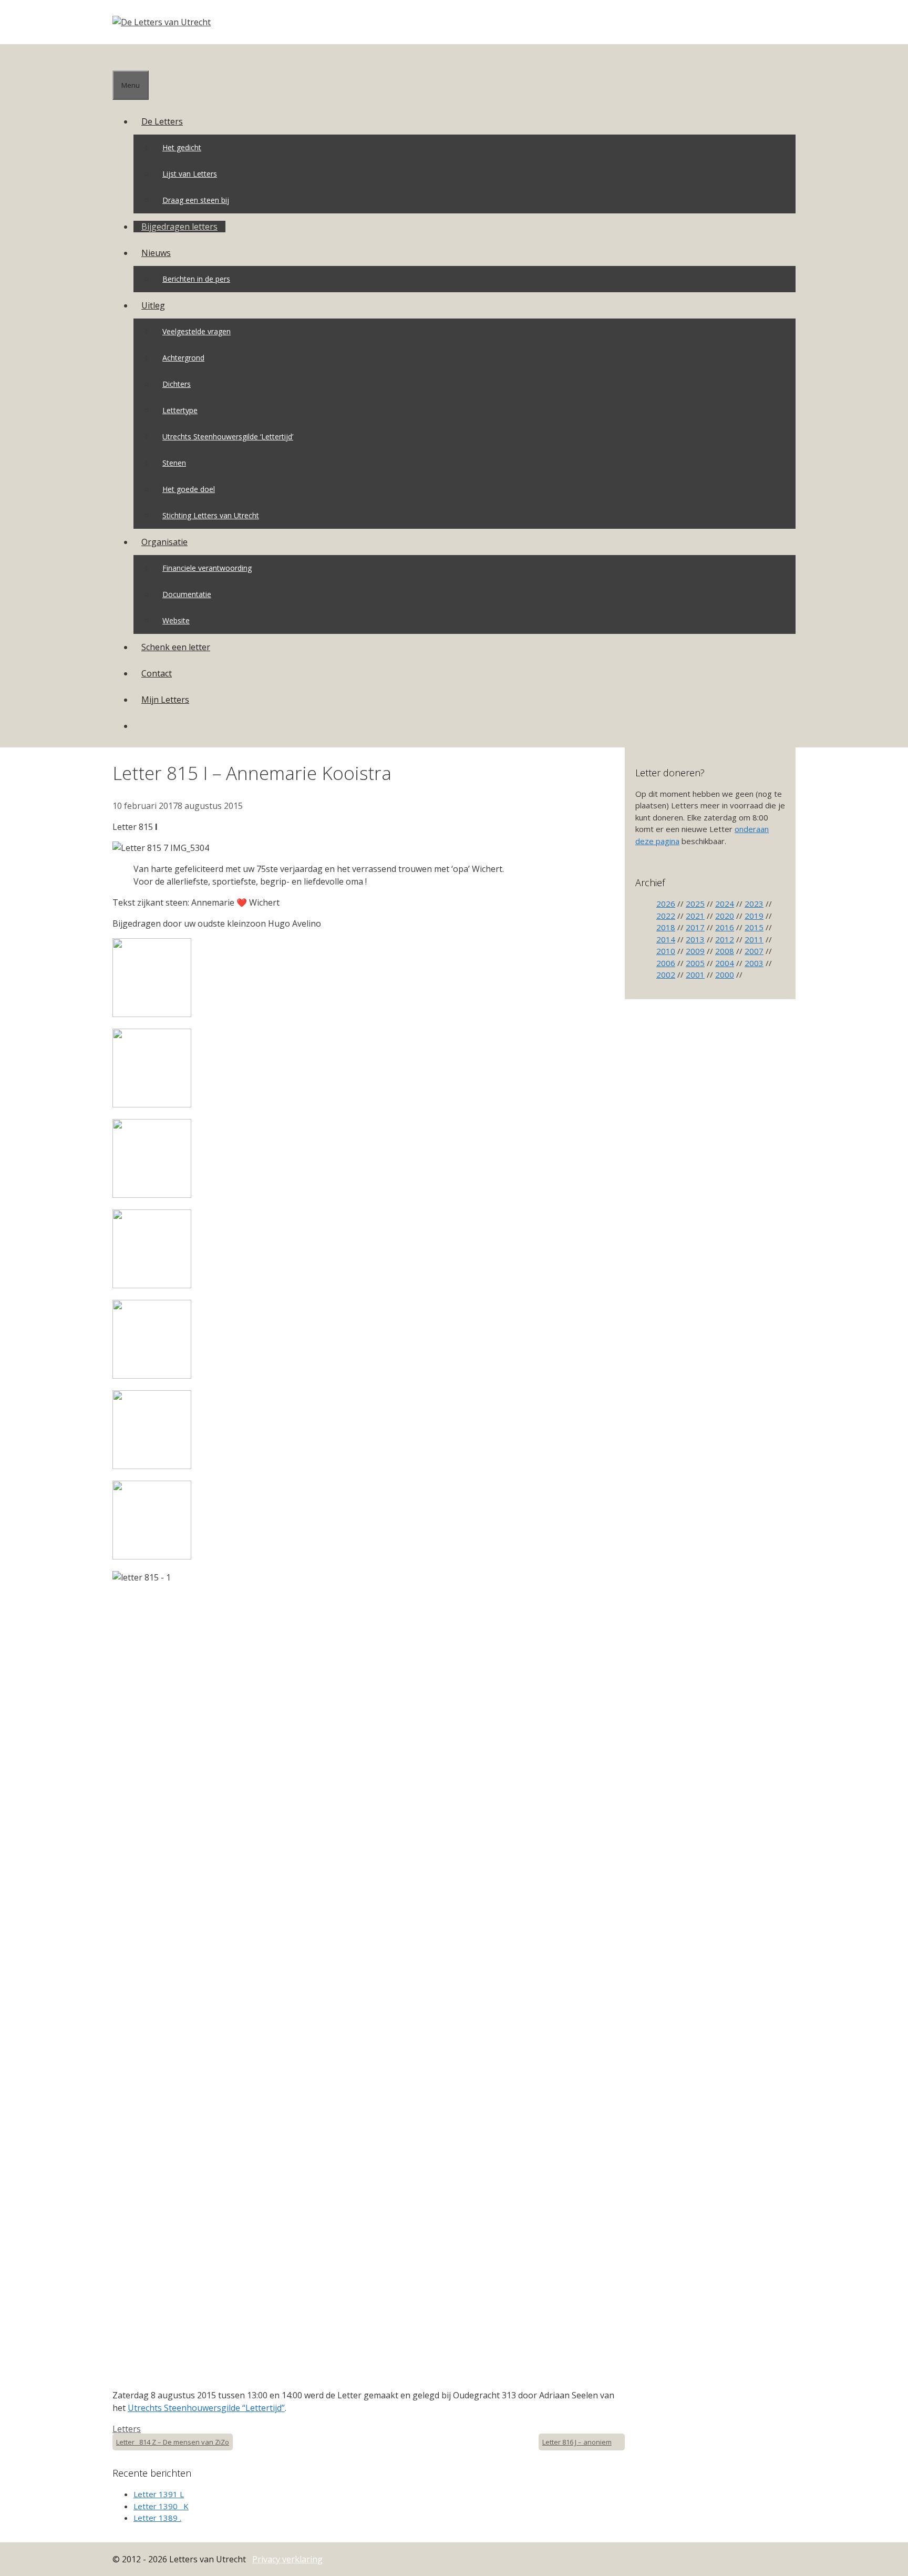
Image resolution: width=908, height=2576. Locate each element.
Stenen (174, 463)
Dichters (177, 384)
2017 (695, 927)
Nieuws (156, 253)
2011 (754, 939)
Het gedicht (182, 147)
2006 (666, 963)
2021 (695, 916)
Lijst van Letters (190, 174)
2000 (725, 974)
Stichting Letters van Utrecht (211, 515)
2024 (725, 904)
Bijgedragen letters (179, 227)
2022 (666, 916)
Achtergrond (183, 358)
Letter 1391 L (159, 2494)
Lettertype (180, 410)
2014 (666, 939)
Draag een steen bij (196, 200)
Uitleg (153, 305)
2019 (754, 916)
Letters (127, 2429)
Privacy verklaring (287, 2559)
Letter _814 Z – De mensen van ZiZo (173, 2442)
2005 (695, 963)
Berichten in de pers (196, 279)
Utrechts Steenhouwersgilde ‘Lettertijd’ (228, 437)
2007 (754, 951)
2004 (725, 963)
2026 (666, 904)
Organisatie (164, 542)
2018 (666, 927)
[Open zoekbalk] (120, 57)
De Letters (162, 121)
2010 (666, 951)
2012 (725, 939)
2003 (754, 963)
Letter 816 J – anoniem (577, 2442)
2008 (725, 951)
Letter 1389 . (157, 2518)
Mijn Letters (165, 700)
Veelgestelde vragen (197, 331)
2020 (725, 916)
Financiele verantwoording (207, 568)
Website (176, 620)
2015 (754, 927)
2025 (695, 904)
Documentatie (187, 594)
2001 (695, 974)
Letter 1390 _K (161, 2506)
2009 (695, 951)
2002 (666, 974)
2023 (754, 904)
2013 (695, 939)
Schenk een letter (176, 647)
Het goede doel (189, 489)
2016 (725, 927)
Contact (157, 673)
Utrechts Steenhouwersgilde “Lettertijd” (206, 2408)
